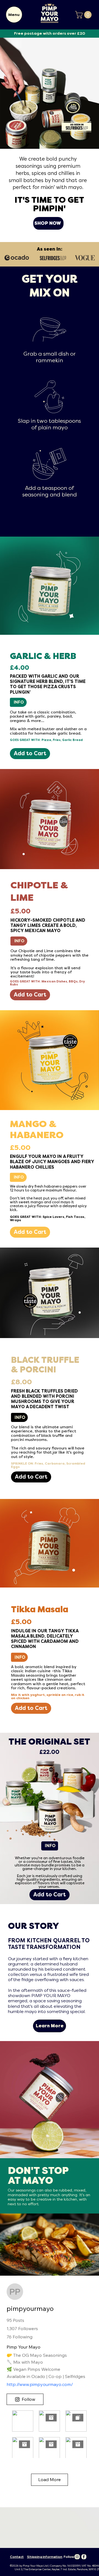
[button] (84, 15)
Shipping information (45, 2557)
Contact (17, 2557)
